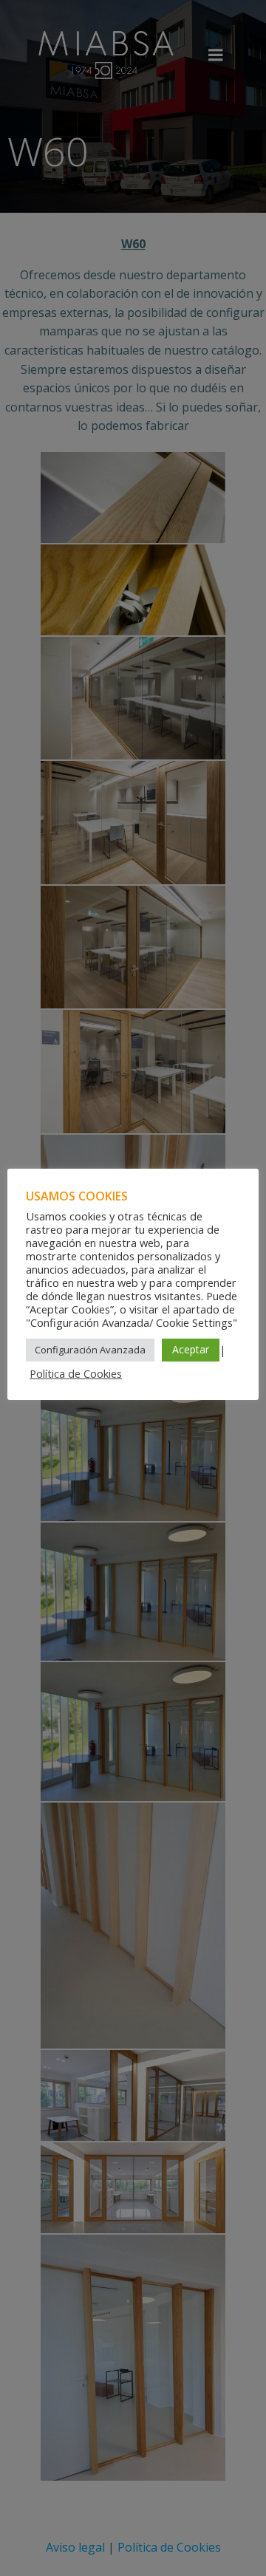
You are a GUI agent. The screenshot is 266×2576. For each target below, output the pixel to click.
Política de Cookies (76, 1373)
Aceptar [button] (191, 1349)
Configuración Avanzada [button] (90, 1350)
